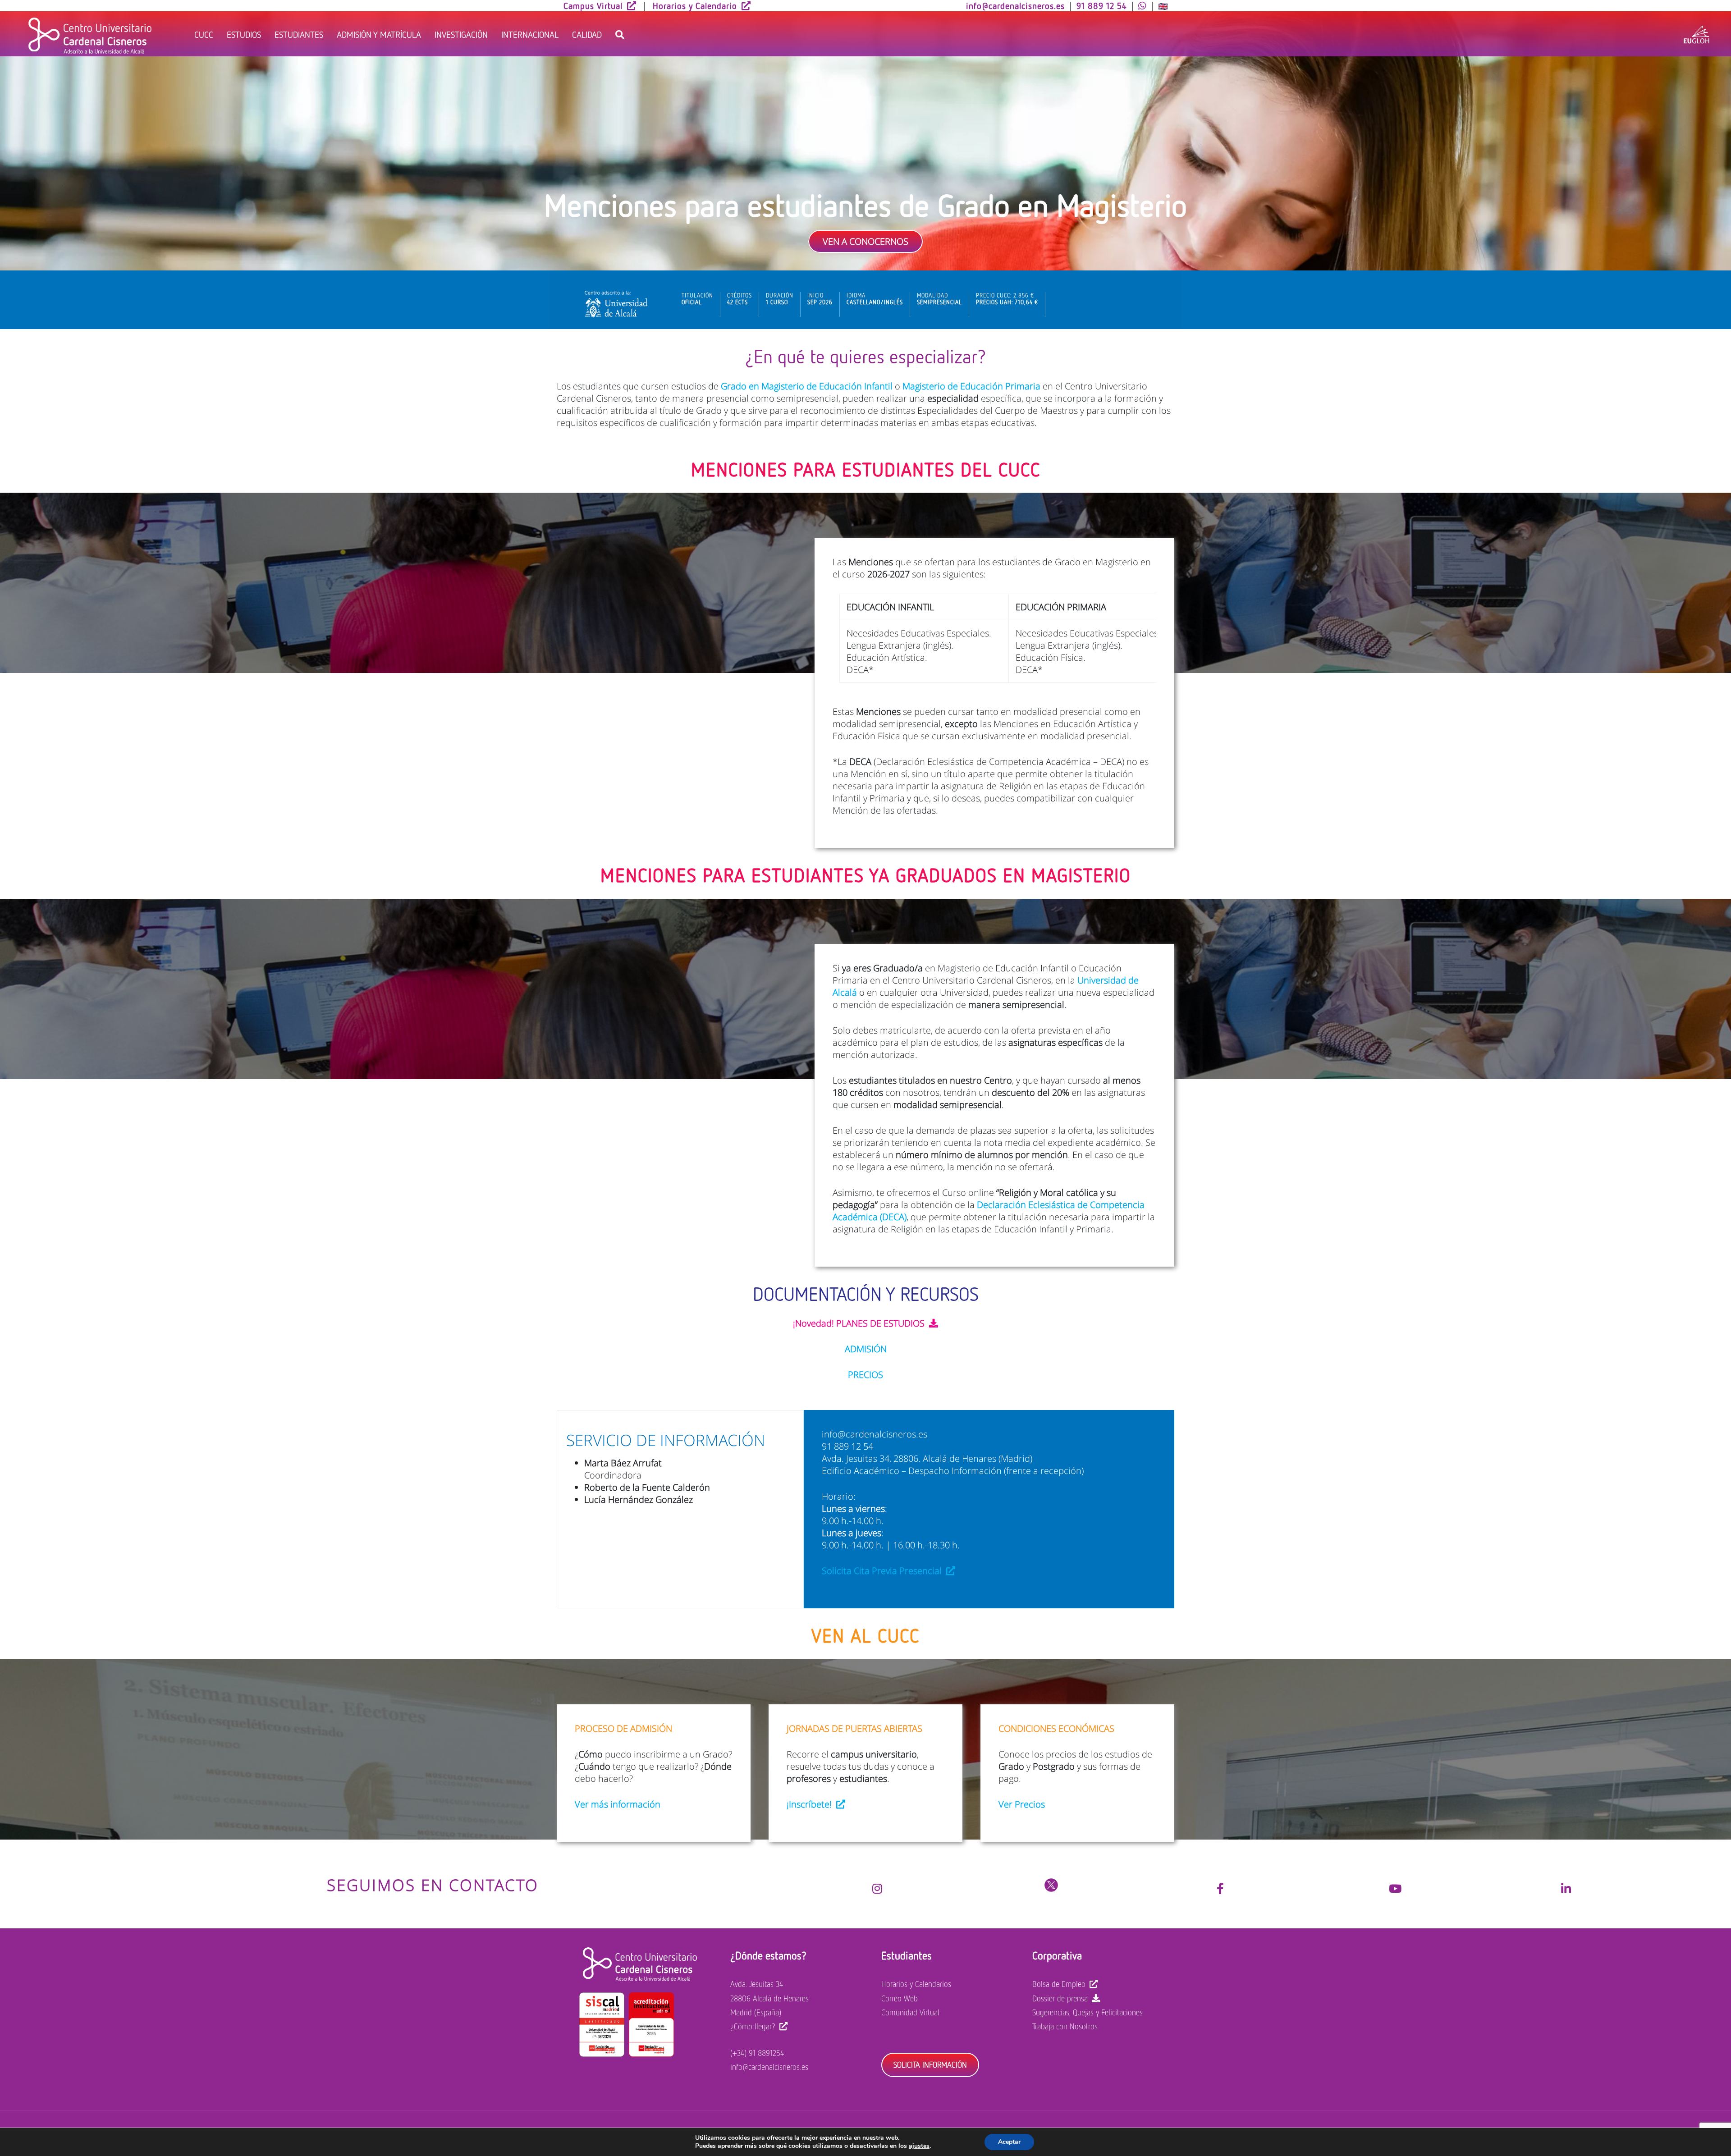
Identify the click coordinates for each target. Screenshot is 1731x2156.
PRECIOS (865, 1375)
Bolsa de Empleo (1059, 1984)
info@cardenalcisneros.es (769, 2067)
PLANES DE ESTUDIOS (880, 1323)
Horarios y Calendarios (916, 1984)
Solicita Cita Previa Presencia (881, 1571)
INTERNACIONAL (530, 34)
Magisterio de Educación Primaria (971, 386)
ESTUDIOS (244, 34)
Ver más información (618, 1804)
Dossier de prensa (1060, 1998)
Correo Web (900, 1998)
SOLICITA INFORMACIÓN (930, 2064)
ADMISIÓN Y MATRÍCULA (379, 34)
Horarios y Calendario (695, 5)
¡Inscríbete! (809, 1804)
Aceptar (1009, 2142)
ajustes (919, 2146)
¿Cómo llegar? (753, 2026)
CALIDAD (587, 34)
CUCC (204, 34)
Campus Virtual (593, 5)
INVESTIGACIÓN (461, 34)
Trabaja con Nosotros (1065, 2026)
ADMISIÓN (866, 1349)
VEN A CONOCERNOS (865, 241)
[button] (1143, 5)
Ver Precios (1022, 1804)
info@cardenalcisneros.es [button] (1015, 5)
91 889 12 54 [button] (1101, 5)
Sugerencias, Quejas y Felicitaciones (1088, 2012)
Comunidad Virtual (910, 2012)
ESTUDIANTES (299, 34)
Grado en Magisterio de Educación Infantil (807, 386)
